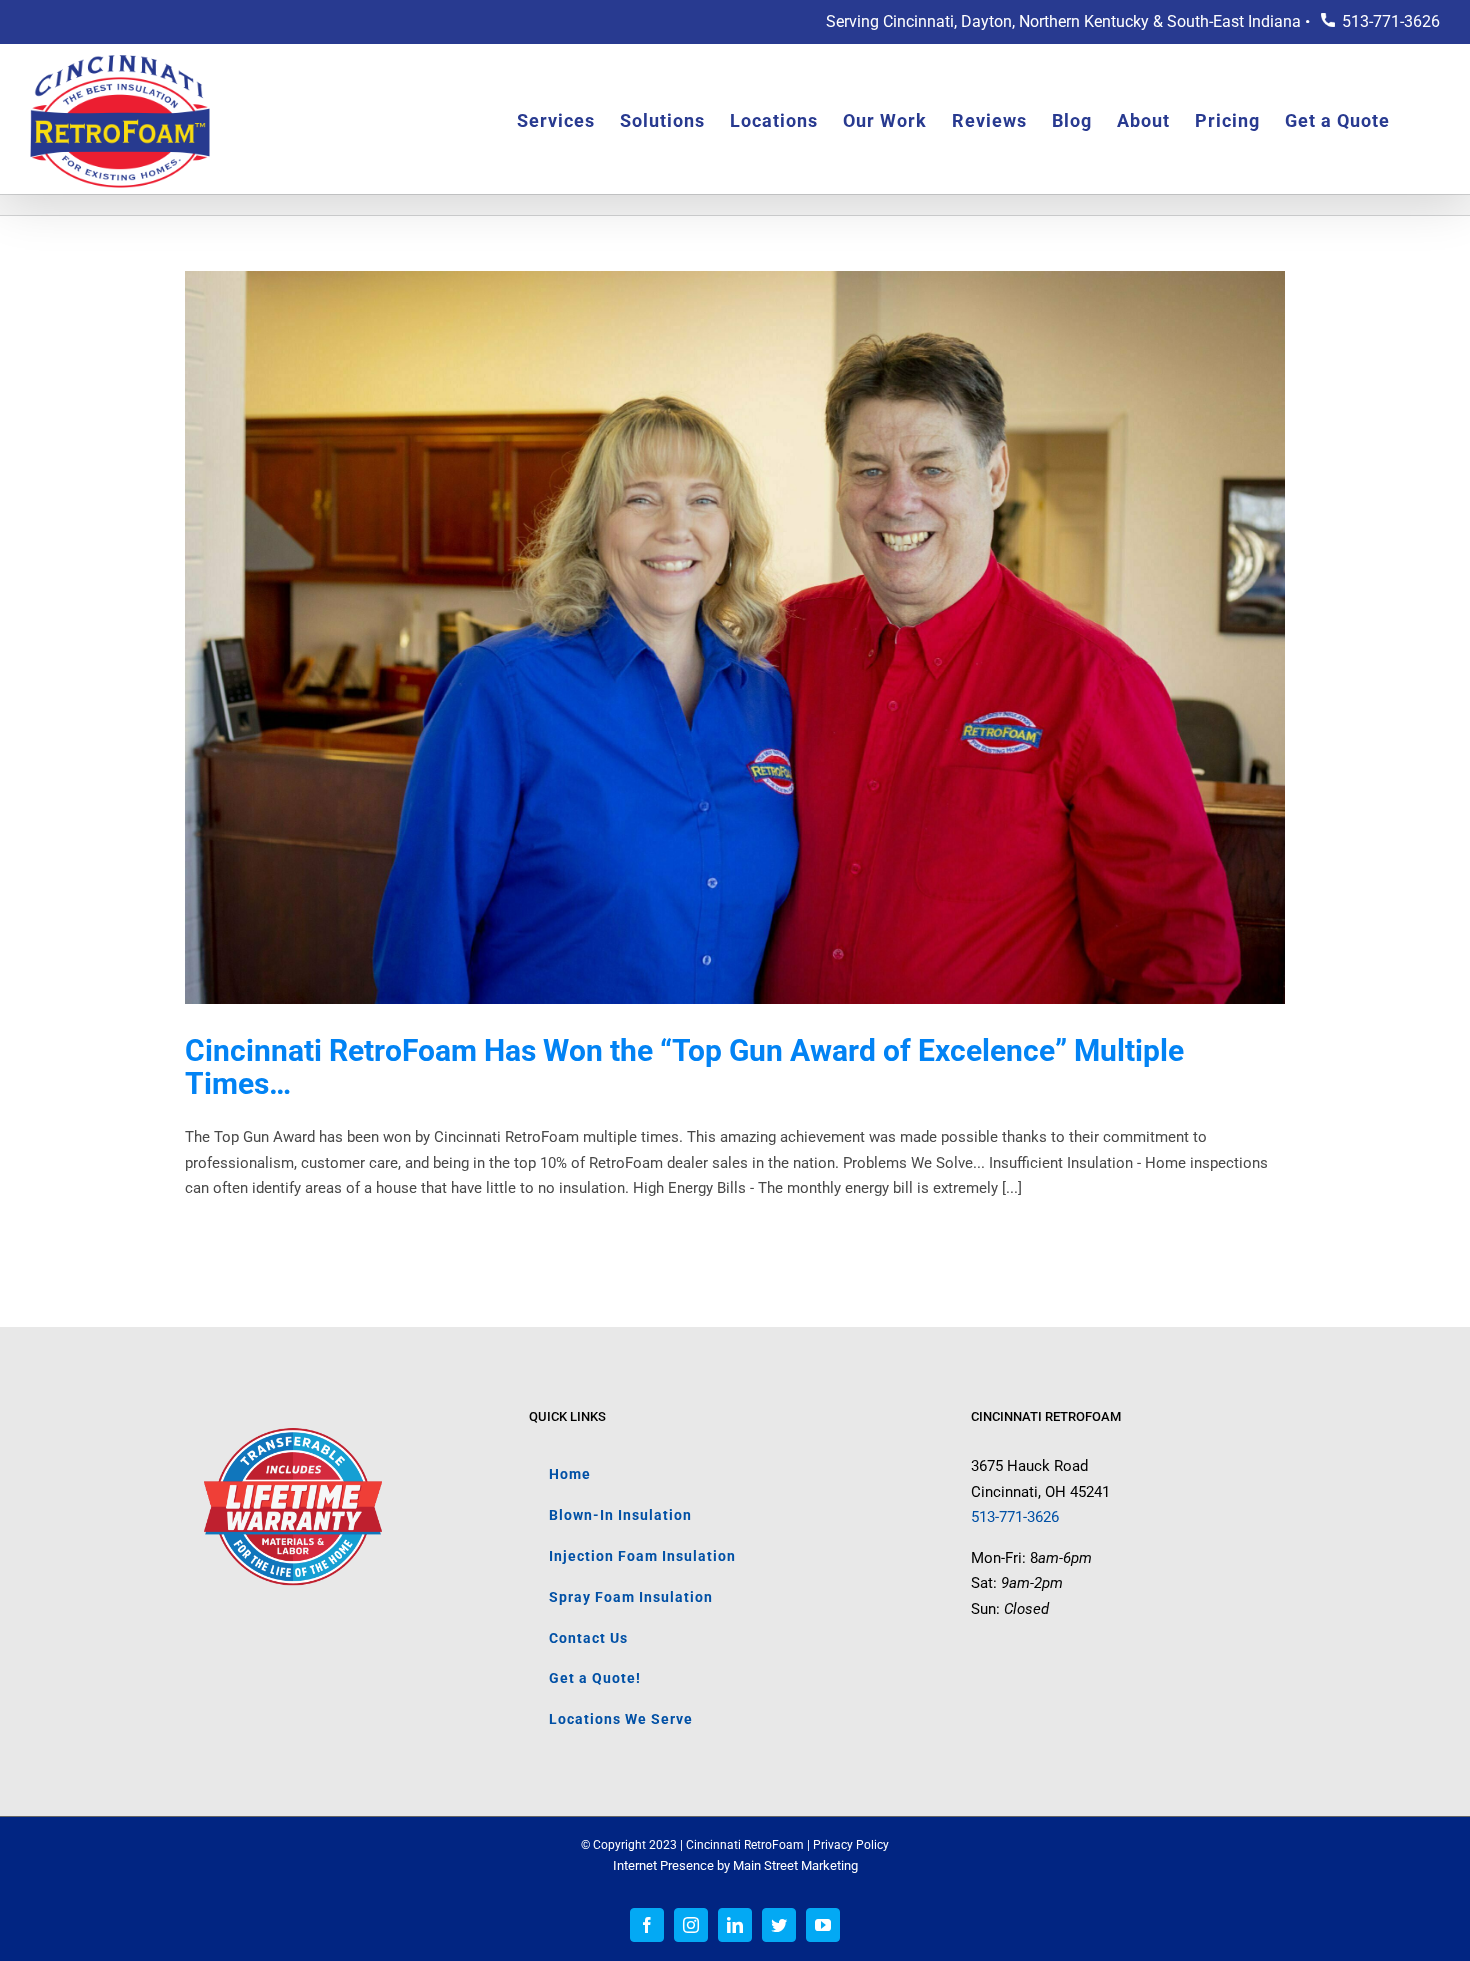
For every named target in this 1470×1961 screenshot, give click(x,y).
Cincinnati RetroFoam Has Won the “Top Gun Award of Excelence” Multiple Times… (684, 1067)
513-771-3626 (1391, 21)
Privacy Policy (851, 1845)
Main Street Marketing (795, 1865)
